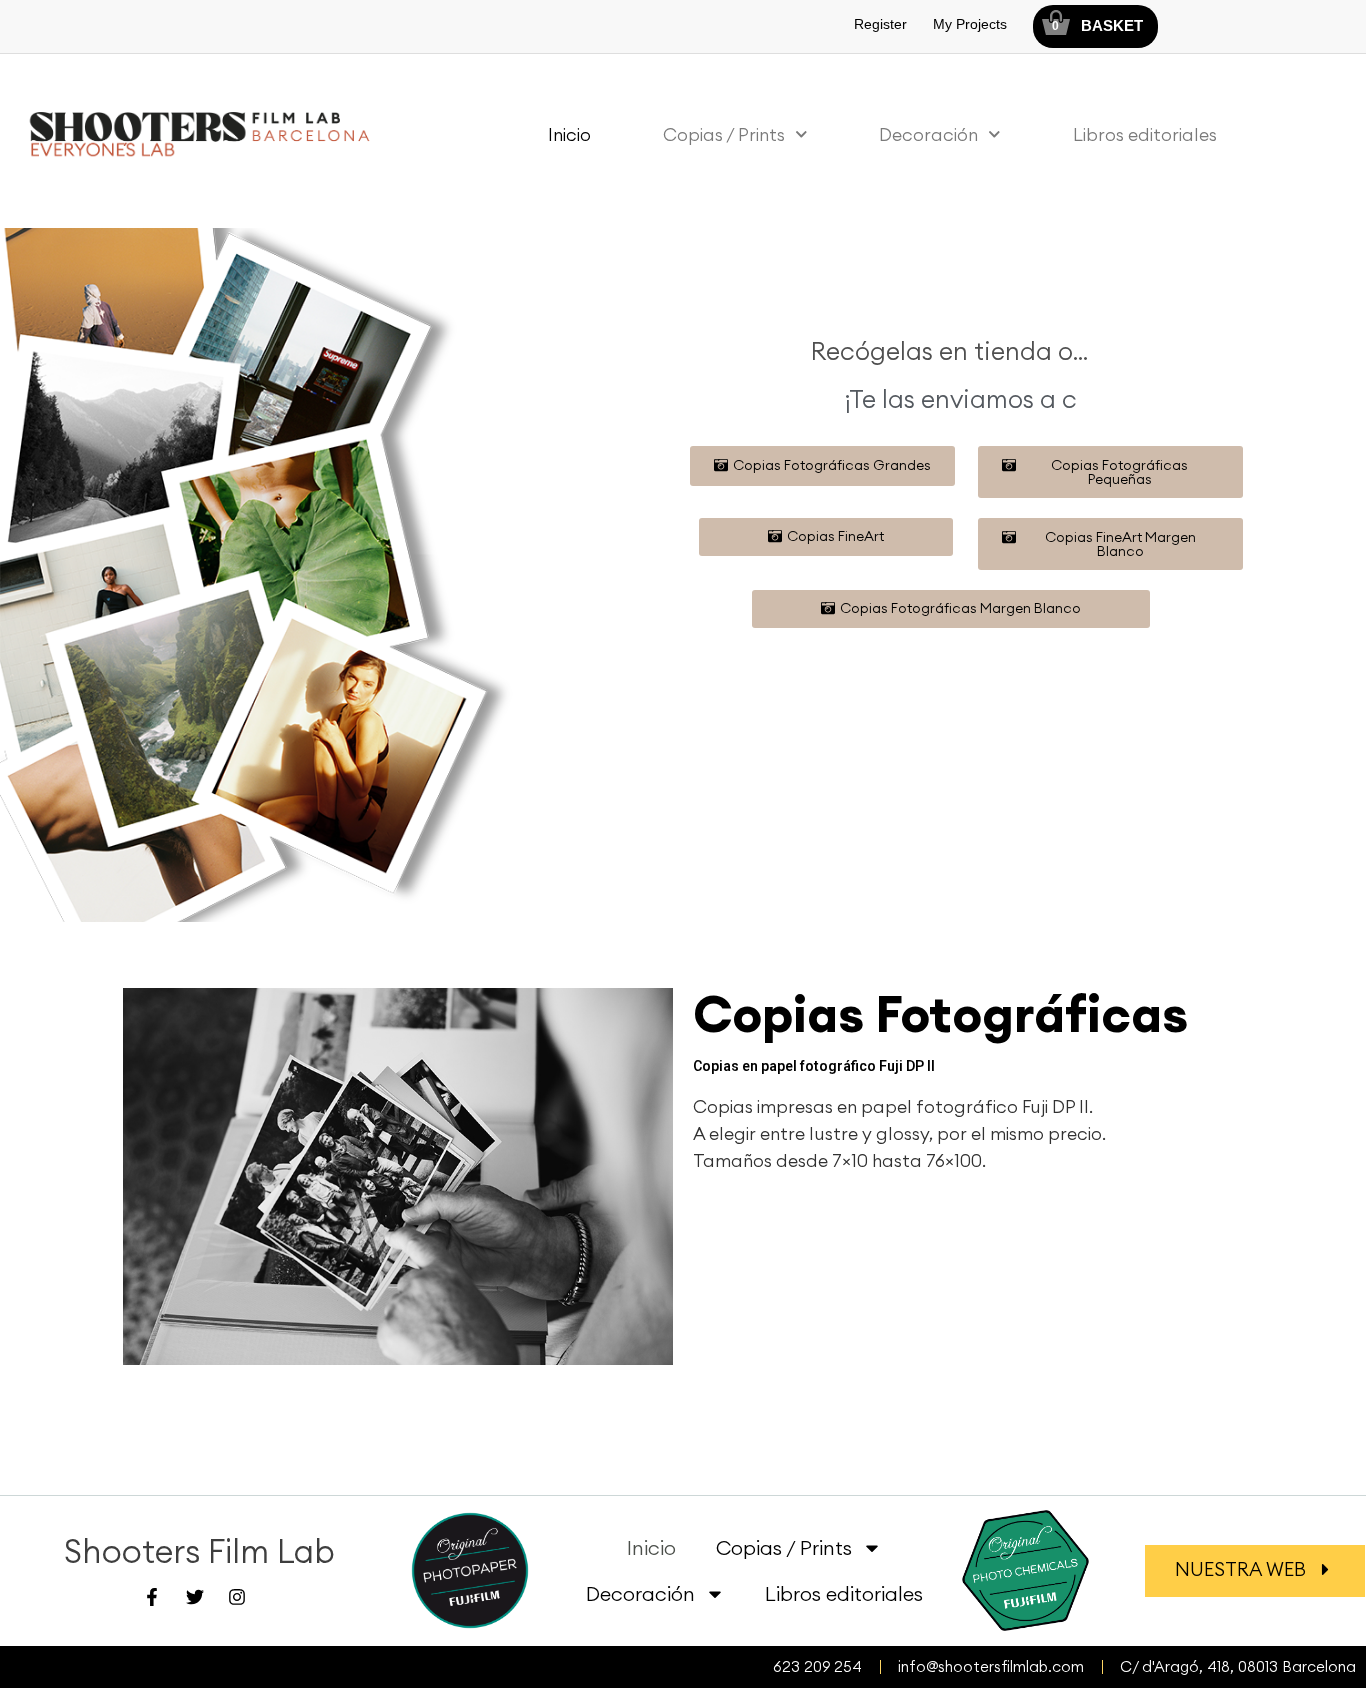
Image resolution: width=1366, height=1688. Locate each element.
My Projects (970, 24)
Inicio (569, 134)
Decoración (928, 134)
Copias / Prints (724, 134)
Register (880, 24)
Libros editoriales (1145, 134)
